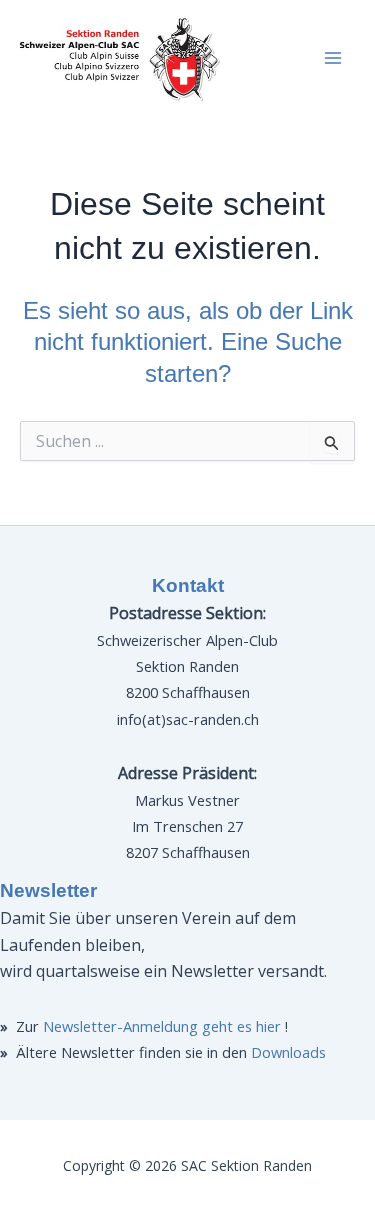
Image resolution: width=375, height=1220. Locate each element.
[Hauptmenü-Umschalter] (333, 58)
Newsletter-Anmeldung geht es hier (162, 1026)
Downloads (288, 1052)
